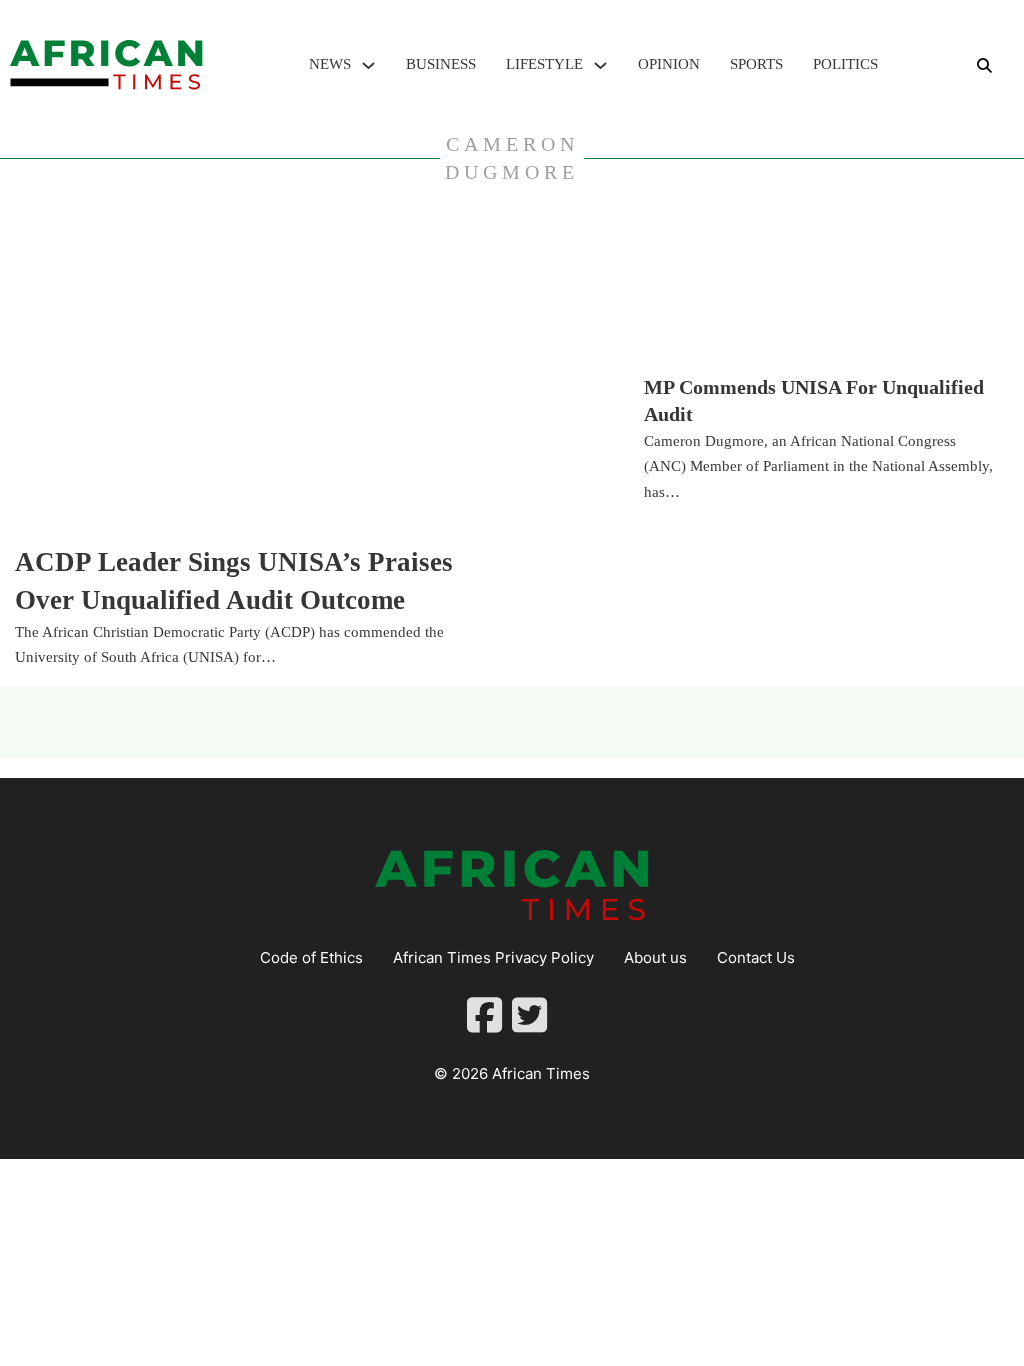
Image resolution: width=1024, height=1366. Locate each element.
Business (441, 64)
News (330, 64)
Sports (756, 64)
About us (655, 957)
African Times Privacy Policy (493, 957)
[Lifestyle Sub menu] (600, 65)
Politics (845, 64)
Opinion (669, 64)
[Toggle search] (984, 65)
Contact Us (756, 957)
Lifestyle (544, 64)
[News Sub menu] (368, 65)
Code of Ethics (311, 957)
